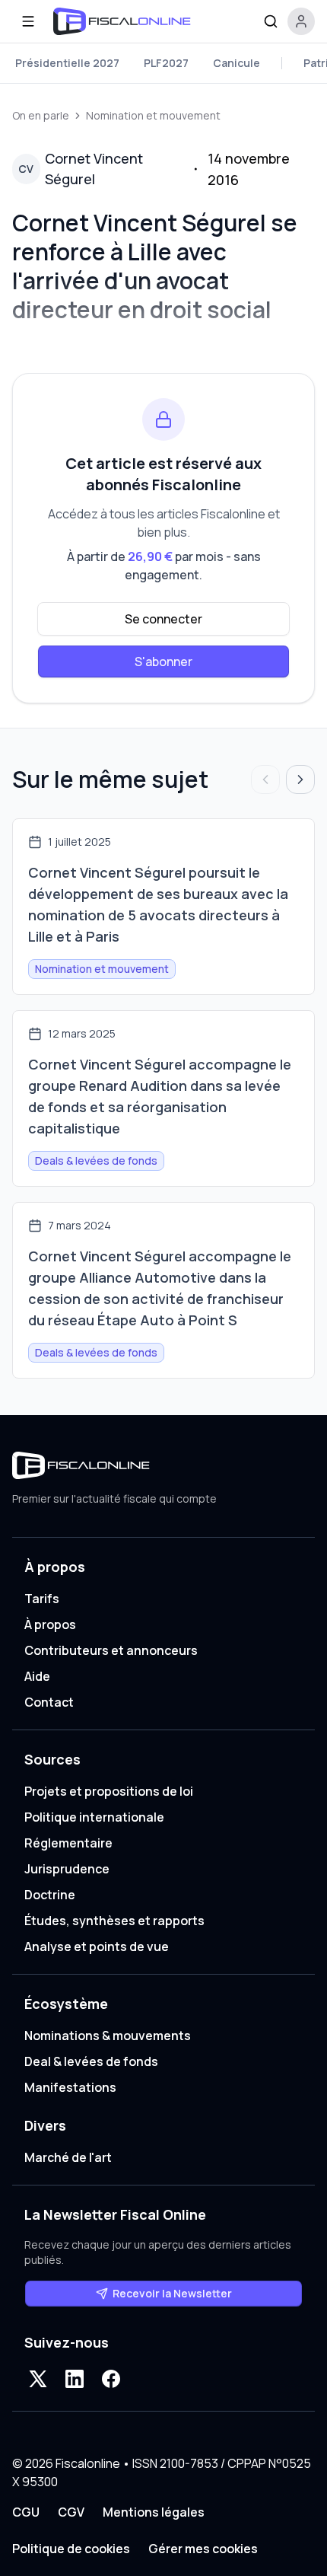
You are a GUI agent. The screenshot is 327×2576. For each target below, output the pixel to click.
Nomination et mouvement (153, 115)
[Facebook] (111, 2379)
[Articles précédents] (265, 779)
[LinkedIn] (75, 2379)
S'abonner (163, 662)
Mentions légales (154, 2512)
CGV (71, 2512)
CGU (26, 2512)
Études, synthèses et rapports (114, 1921)
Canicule (237, 63)
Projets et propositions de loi (109, 1791)
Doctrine (50, 1895)
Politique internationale (94, 1817)
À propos (50, 1624)
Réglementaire (68, 1843)
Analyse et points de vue (97, 1946)
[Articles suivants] (300, 779)
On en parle (41, 115)
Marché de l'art (68, 2157)
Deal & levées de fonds (91, 2061)
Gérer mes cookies (203, 2549)
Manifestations (70, 2087)
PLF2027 (166, 63)
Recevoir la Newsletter (172, 2293)
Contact (49, 1702)
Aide (37, 1676)
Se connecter (163, 619)
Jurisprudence (67, 1869)
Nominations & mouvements (108, 2036)
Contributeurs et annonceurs (111, 1650)
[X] (38, 2379)
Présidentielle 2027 (67, 63)
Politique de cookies (71, 2549)
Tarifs (42, 1599)
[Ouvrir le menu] (28, 21)
